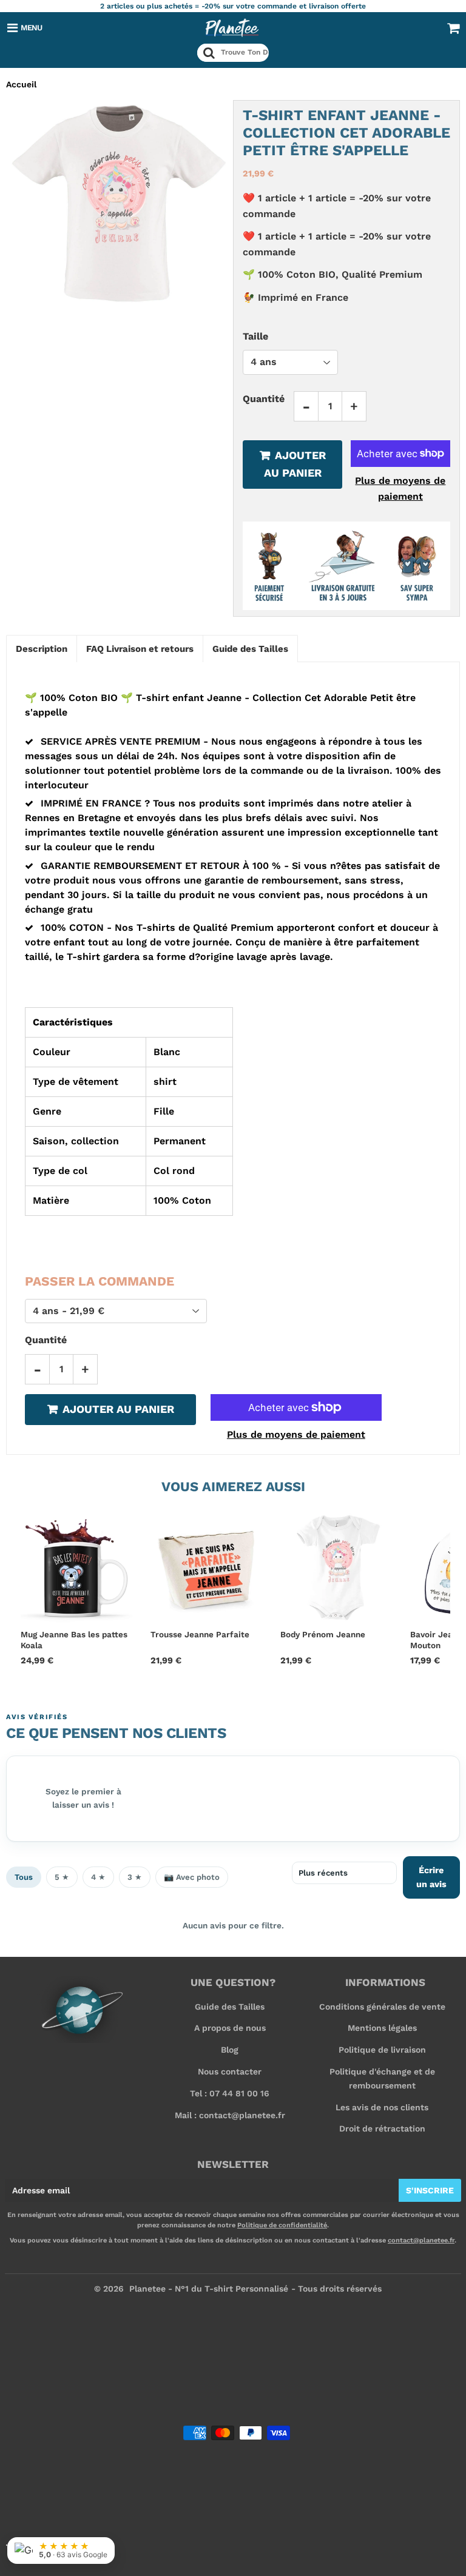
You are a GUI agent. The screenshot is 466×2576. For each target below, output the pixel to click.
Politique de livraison (382, 2050)
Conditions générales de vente (382, 2007)
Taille (255, 336)
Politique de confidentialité (282, 2225)
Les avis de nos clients (382, 2107)
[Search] (209, 53)
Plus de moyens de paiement (400, 488)
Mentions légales (382, 2028)
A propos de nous (230, 2028)
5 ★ (62, 1877)
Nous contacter (230, 2071)
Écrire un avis (431, 1877)
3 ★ (135, 1877)
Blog (230, 2050)
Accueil (21, 84)
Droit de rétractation (382, 2128)
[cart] (453, 28)
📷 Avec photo (192, 1877)
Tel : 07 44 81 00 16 (230, 2093)
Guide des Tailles (230, 2007)
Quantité (264, 399)
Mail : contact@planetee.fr (230, 2115)
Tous (24, 1877)
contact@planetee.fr (421, 2240)
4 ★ (98, 1877)
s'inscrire (430, 2190)
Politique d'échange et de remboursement (382, 2078)
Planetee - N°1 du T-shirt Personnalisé (209, 2289)
